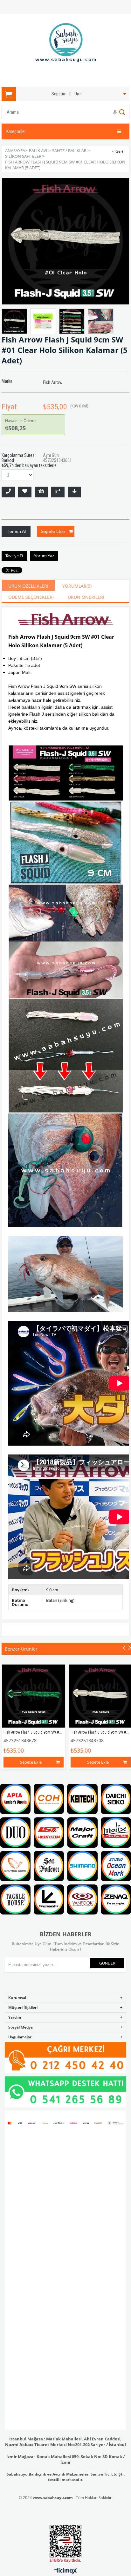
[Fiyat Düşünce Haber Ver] (74, 492)
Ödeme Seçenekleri (31, 597)
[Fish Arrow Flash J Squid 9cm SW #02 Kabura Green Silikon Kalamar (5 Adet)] (34, 1696)
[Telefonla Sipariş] (8, 492)
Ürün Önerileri (86, 597)
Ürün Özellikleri (28, 586)
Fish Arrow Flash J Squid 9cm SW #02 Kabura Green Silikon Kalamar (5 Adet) (63, 1732)
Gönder (107, 1963)
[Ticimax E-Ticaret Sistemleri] (66, 2571)
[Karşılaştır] (58, 492)
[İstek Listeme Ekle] (41, 492)
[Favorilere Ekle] (25, 492)
